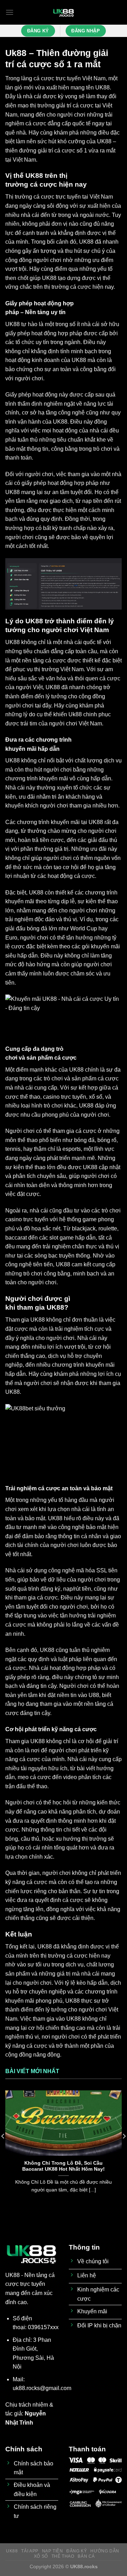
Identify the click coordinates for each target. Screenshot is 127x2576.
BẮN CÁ (86, 2556)
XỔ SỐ (41, 2556)
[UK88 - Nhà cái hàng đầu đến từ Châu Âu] (64, 12)
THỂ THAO (63, 2556)
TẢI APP (30, 2551)
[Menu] (10, 12)
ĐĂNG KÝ (77, 2551)
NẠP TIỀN (53, 2551)
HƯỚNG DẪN (105, 2551)
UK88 (102, 88)
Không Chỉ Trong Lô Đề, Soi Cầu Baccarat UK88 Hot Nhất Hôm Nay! (64, 2166)
